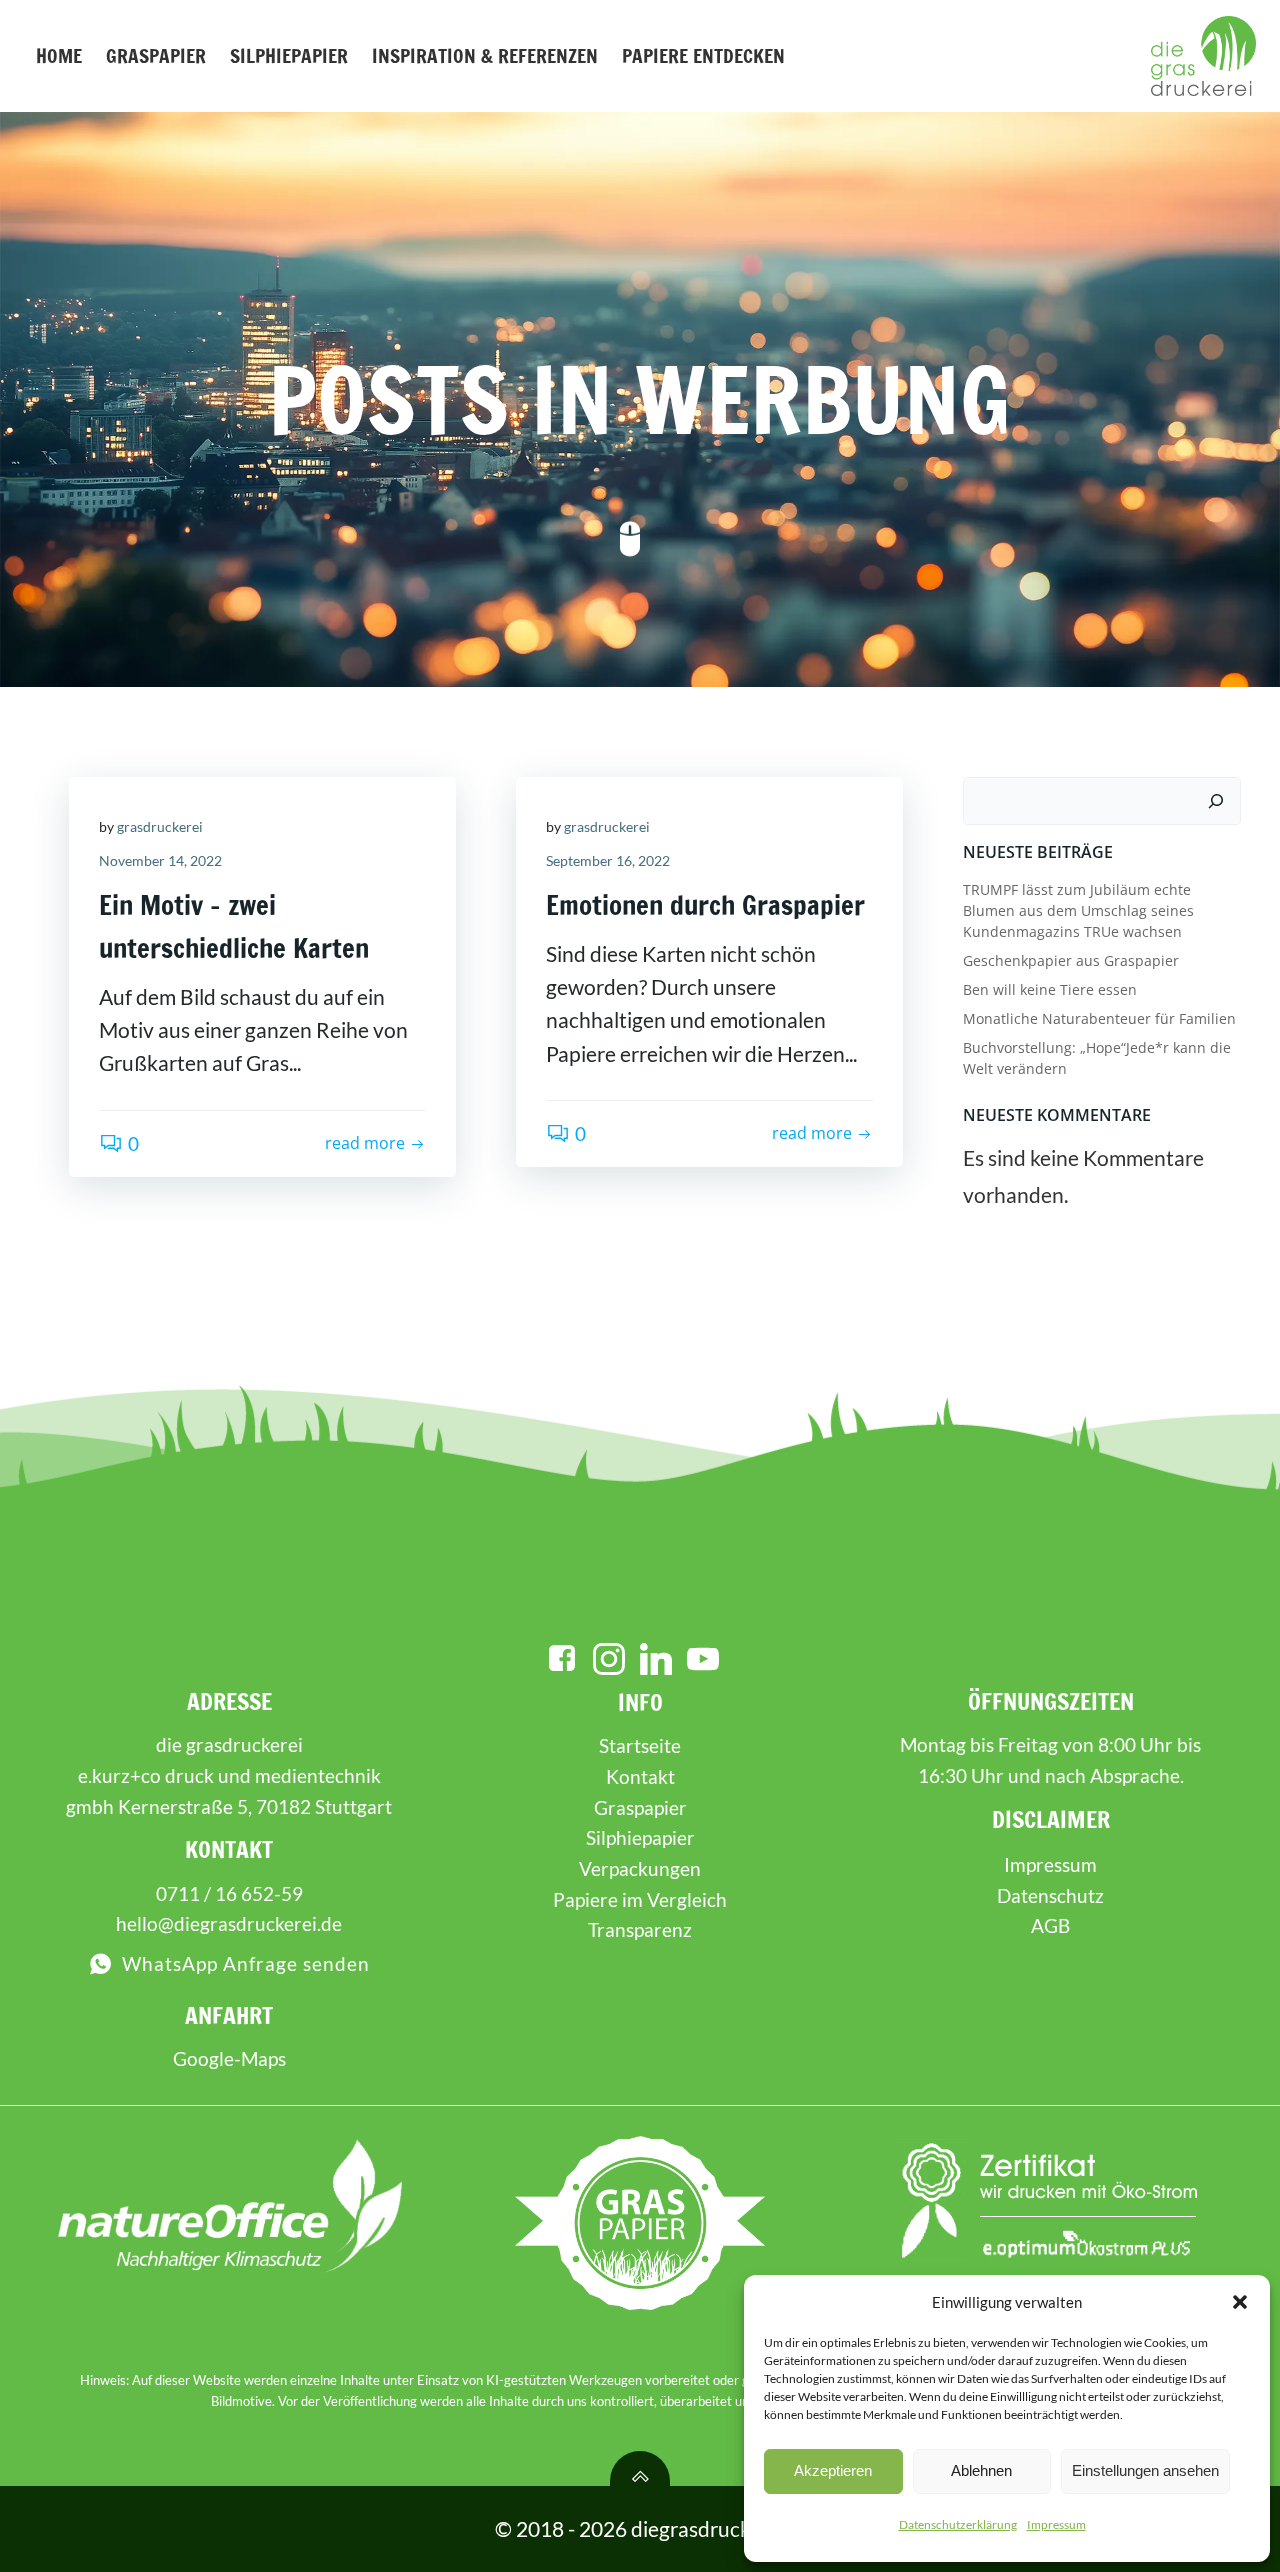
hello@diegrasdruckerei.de (229, 1923)
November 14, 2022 (160, 860)
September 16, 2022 (608, 860)
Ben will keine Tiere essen (1050, 989)
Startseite (640, 1745)
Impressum (1056, 2524)
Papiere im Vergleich (640, 1899)
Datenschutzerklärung (958, 2524)
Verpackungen (640, 1868)
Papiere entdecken (703, 55)
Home (59, 55)
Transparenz (640, 1929)
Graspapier (156, 55)
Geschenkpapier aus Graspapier (1071, 960)
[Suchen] (1216, 801)
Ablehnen (981, 2470)
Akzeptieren (833, 2470)
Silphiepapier (289, 55)
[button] (1240, 2302)
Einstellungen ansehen (1145, 2470)
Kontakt (640, 1776)
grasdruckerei (160, 826)
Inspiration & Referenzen (485, 55)
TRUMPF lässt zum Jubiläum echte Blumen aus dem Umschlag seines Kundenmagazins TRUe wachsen (1078, 910)
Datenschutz (1050, 1895)
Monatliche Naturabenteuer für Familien (1099, 1018)
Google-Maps (229, 2058)
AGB (1050, 1925)
